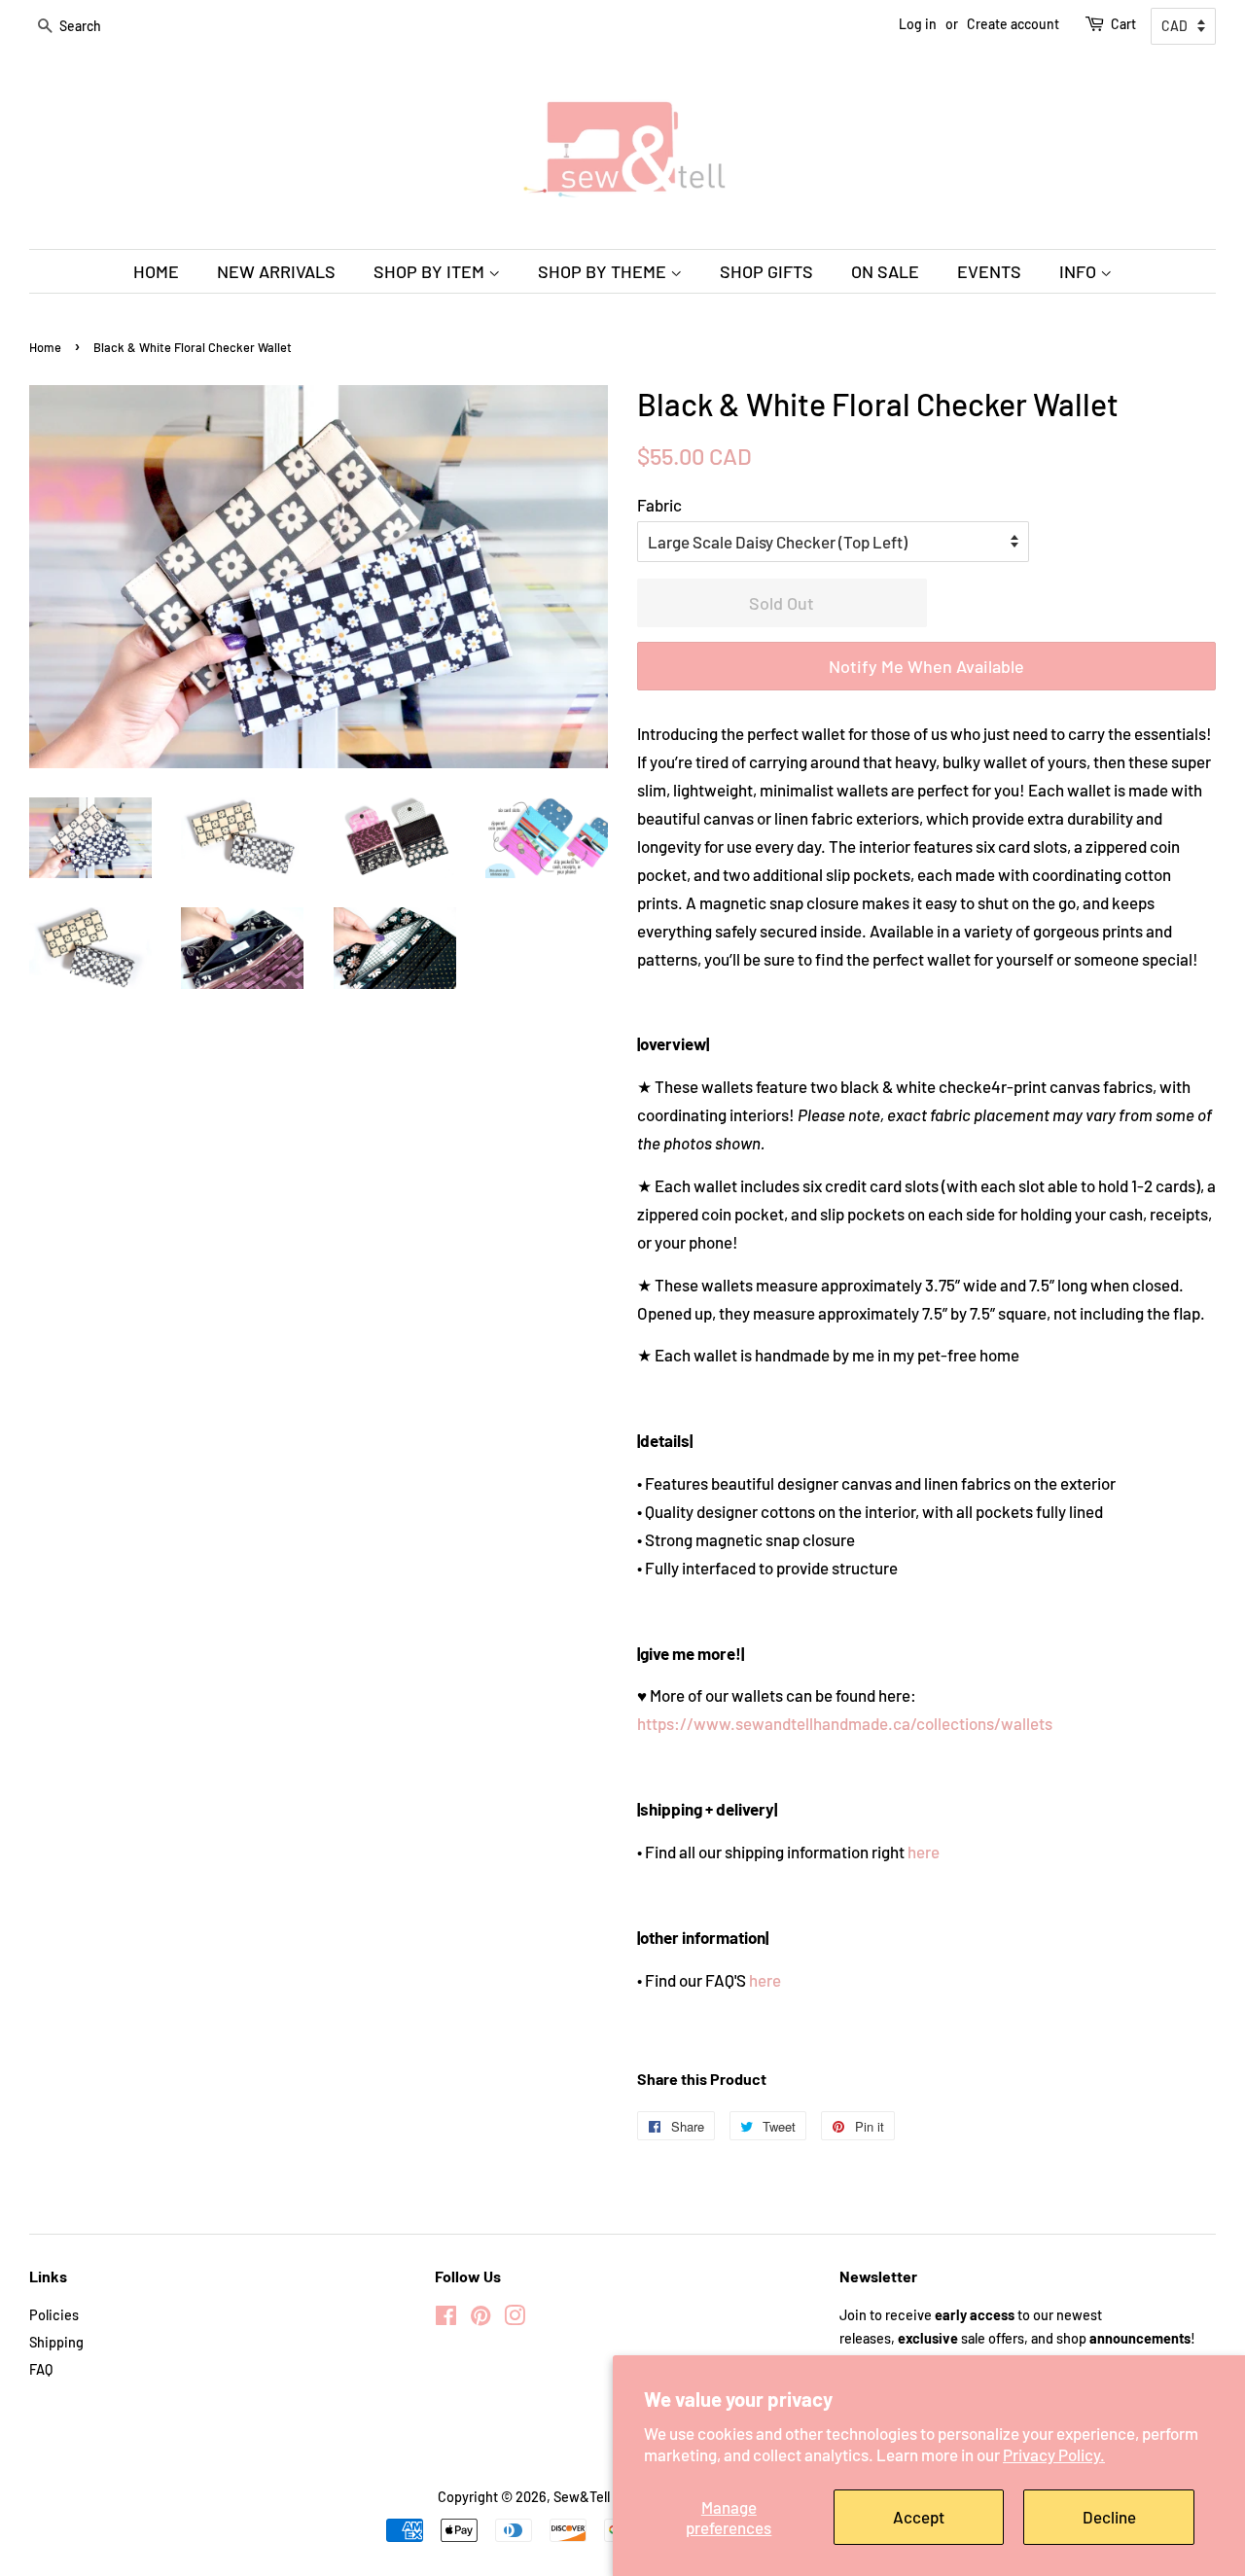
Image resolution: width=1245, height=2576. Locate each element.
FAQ (41, 2369)
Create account (1013, 24)
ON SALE (885, 271)
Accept (919, 2517)
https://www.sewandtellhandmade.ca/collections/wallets (845, 1723)
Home (45, 347)
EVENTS (989, 271)
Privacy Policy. (1054, 2454)
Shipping (56, 2342)
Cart (1123, 24)
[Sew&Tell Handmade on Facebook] (446, 2319)
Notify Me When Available (926, 666)
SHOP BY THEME (604, 271)
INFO (1080, 271)
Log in (918, 24)
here (924, 1852)
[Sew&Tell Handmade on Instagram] (515, 2319)
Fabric (659, 505)
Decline (1109, 2517)
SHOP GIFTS (766, 271)
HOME (156, 271)
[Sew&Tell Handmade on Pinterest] (480, 2319)
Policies (54, 2315)
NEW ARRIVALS (276, 271)
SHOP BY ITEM (431, 271)
